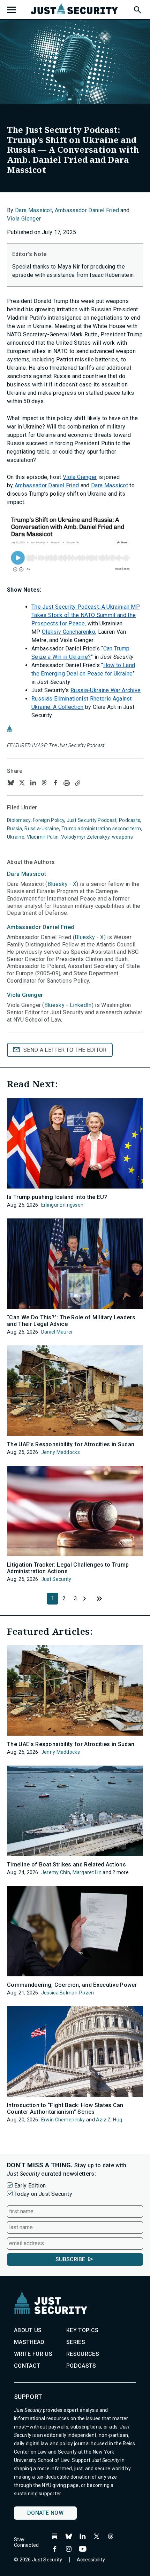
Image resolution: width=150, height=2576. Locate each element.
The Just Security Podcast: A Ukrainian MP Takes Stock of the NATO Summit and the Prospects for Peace (86, 615)
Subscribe (70, 2259)
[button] (137, 9)
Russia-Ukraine (42, 829)
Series (76, 2342)
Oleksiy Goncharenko (69, 632)
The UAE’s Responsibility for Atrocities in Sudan (71, 1444)
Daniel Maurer (57, 1332)
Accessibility (91, 2560)
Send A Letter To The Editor (65, 1050)
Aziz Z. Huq (109, 2120)
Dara (27, 874)
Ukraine (16, 837)
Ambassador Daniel (40, 927)
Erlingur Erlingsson (62, 1205)
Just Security (56, 1579)
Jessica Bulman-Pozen (68, 1993)
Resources (83, 2354)
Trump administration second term (101, 829)
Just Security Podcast (92, 820)
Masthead (29, 2342)
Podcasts (130, 820)
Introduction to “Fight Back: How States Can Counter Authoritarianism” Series (65, 2109)
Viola (25, 995)
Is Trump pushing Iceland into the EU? (57, 1197)
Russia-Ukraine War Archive (106, 690)
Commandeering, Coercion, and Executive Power (72, 1985)
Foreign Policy (48, 820)
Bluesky (58, 884)
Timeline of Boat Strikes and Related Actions (66, 1865)
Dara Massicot (33, 210)
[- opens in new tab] (75, 546)
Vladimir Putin (43, 837)
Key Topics (82, 2330)
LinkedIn (81, 1005)
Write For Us (33, 2354)
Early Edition (30, 2186)
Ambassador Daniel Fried (87, 210)
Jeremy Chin (56, 1872)
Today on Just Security (43, 2194)
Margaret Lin (87, 1872)
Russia (15, 829)
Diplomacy (19, 820)
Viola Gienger (24, 219)
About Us (28, 2330)
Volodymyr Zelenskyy (85, 837)
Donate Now (45, 2513)
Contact (27, 2366)
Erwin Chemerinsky (63, 2120)
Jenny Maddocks (61, 1452)
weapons (122, 837)
